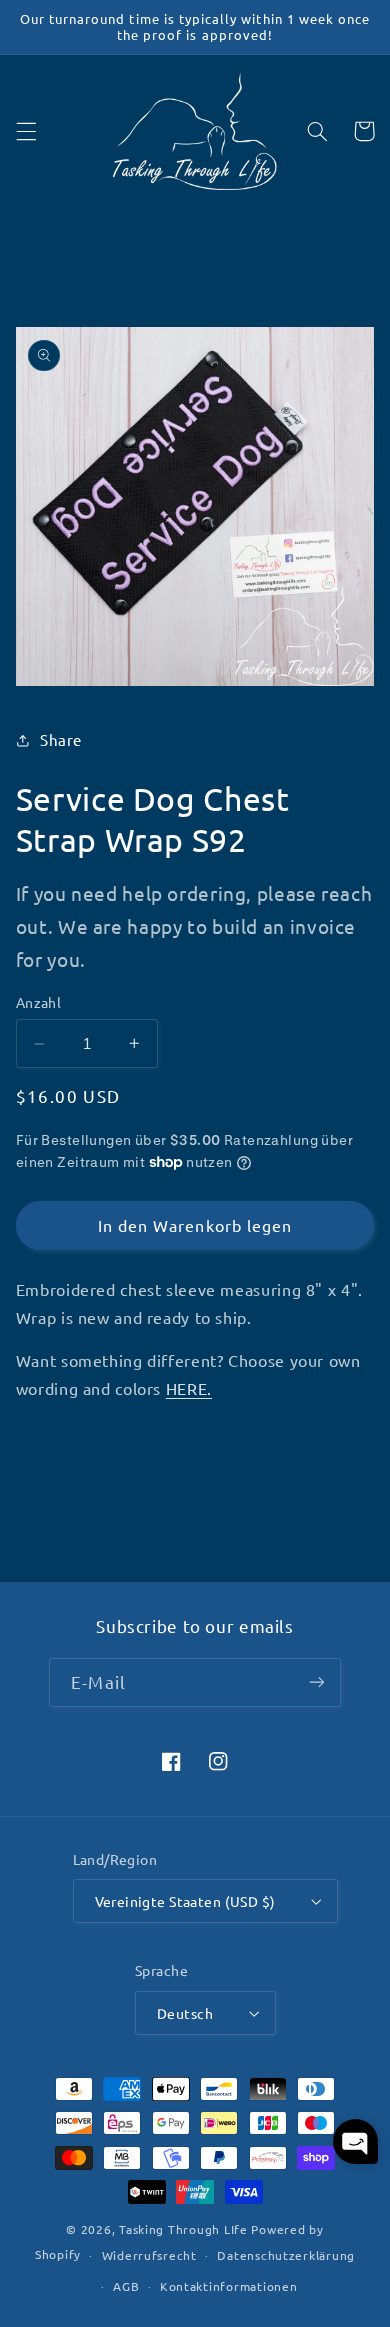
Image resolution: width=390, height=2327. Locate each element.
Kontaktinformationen (229, 2286)
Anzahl (39, 1002)
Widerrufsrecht (149, 2255)
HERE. (189, 1388)
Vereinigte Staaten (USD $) (185, 1901)
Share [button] (61, 739)
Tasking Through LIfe (183, 2229)
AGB (126, 2286)
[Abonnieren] (316, 1682)
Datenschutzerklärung (286, 2255)
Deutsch (185, 2013)
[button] (26, 131)
